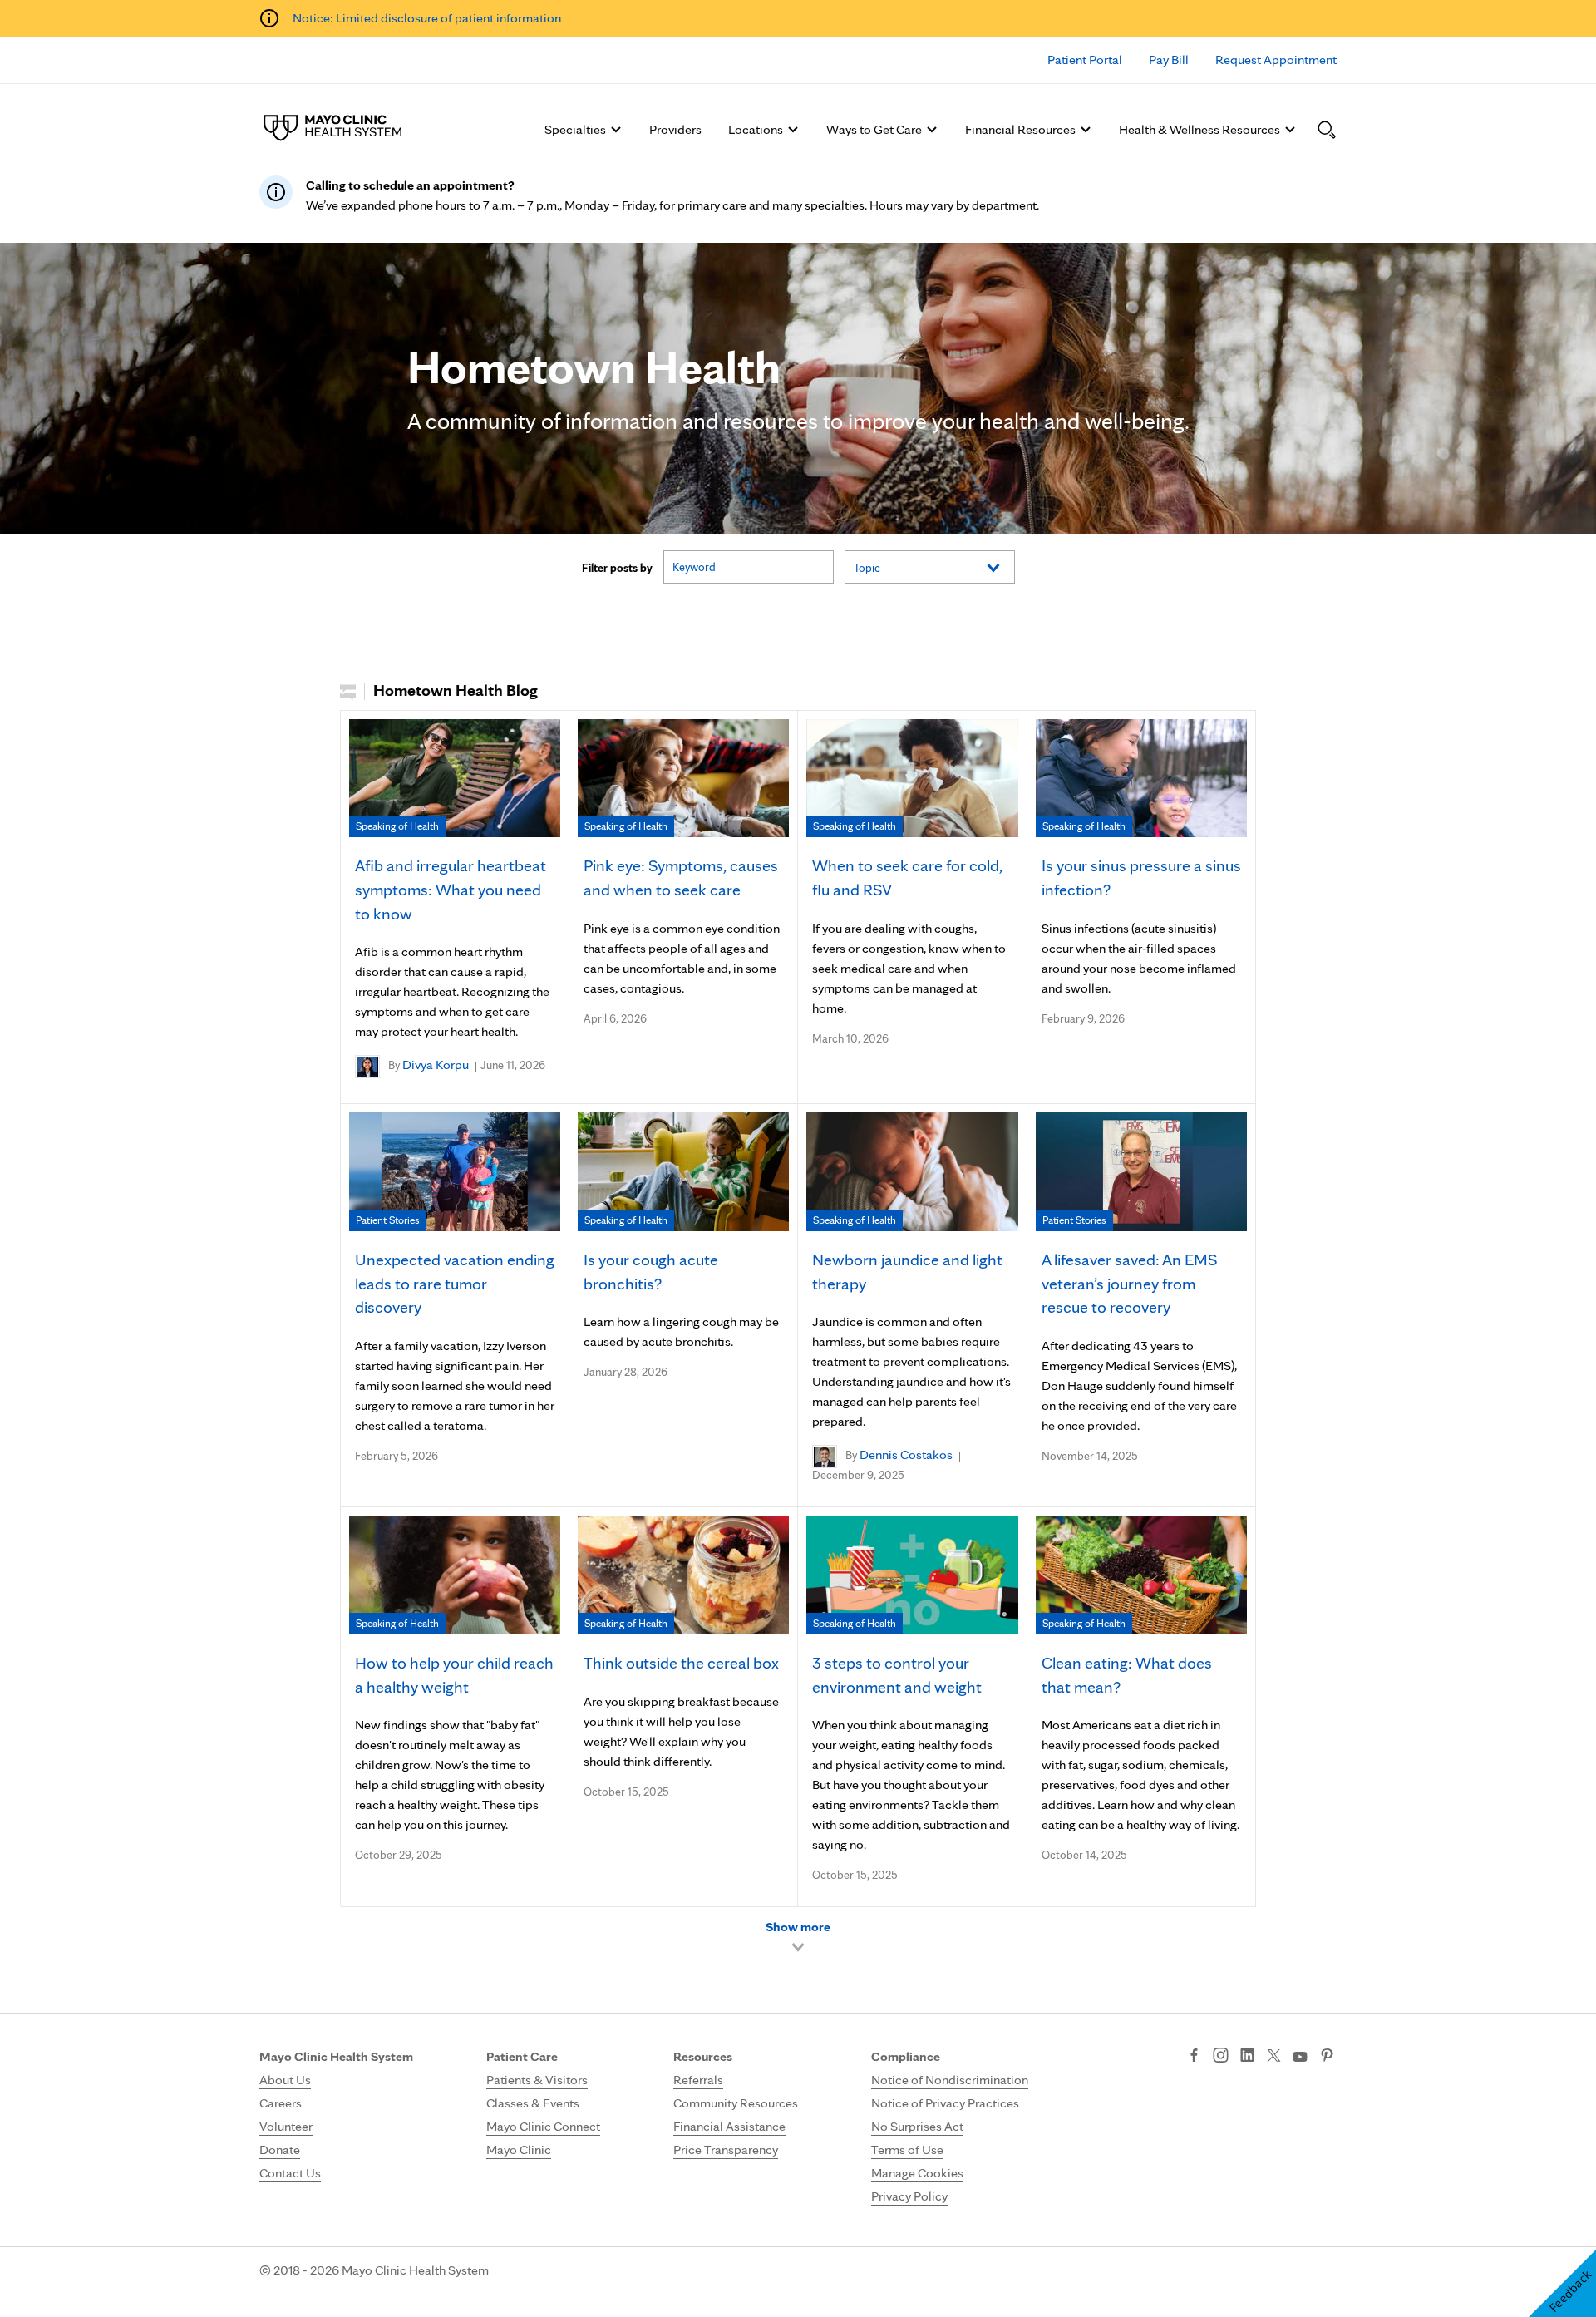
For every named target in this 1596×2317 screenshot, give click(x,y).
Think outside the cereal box (681, 1663)
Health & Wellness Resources (1199, 129)
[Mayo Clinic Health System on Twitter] (1274, 2057)
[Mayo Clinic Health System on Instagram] (1221, 2057)
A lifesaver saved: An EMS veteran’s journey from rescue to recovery (1129, 1284)
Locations (756, 129)
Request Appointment (1276, 59)
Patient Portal (1085, 59)
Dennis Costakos (906, 1454)
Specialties (575, 129)
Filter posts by (617, 568)
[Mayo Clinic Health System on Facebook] (1194, 2057)
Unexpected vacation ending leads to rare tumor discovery (455, 1284)
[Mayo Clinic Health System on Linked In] (1247, 2057)
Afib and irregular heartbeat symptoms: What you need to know (451, 890)
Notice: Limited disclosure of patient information (427, 18)
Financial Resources (1020, 129)
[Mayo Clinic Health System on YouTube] (1300, 2057)
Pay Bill (1169, 59)
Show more (798, 1927)
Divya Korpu (436, 1065)
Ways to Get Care (874, 129)
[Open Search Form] (1327, 130)
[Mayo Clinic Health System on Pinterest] (1327, 2057)
